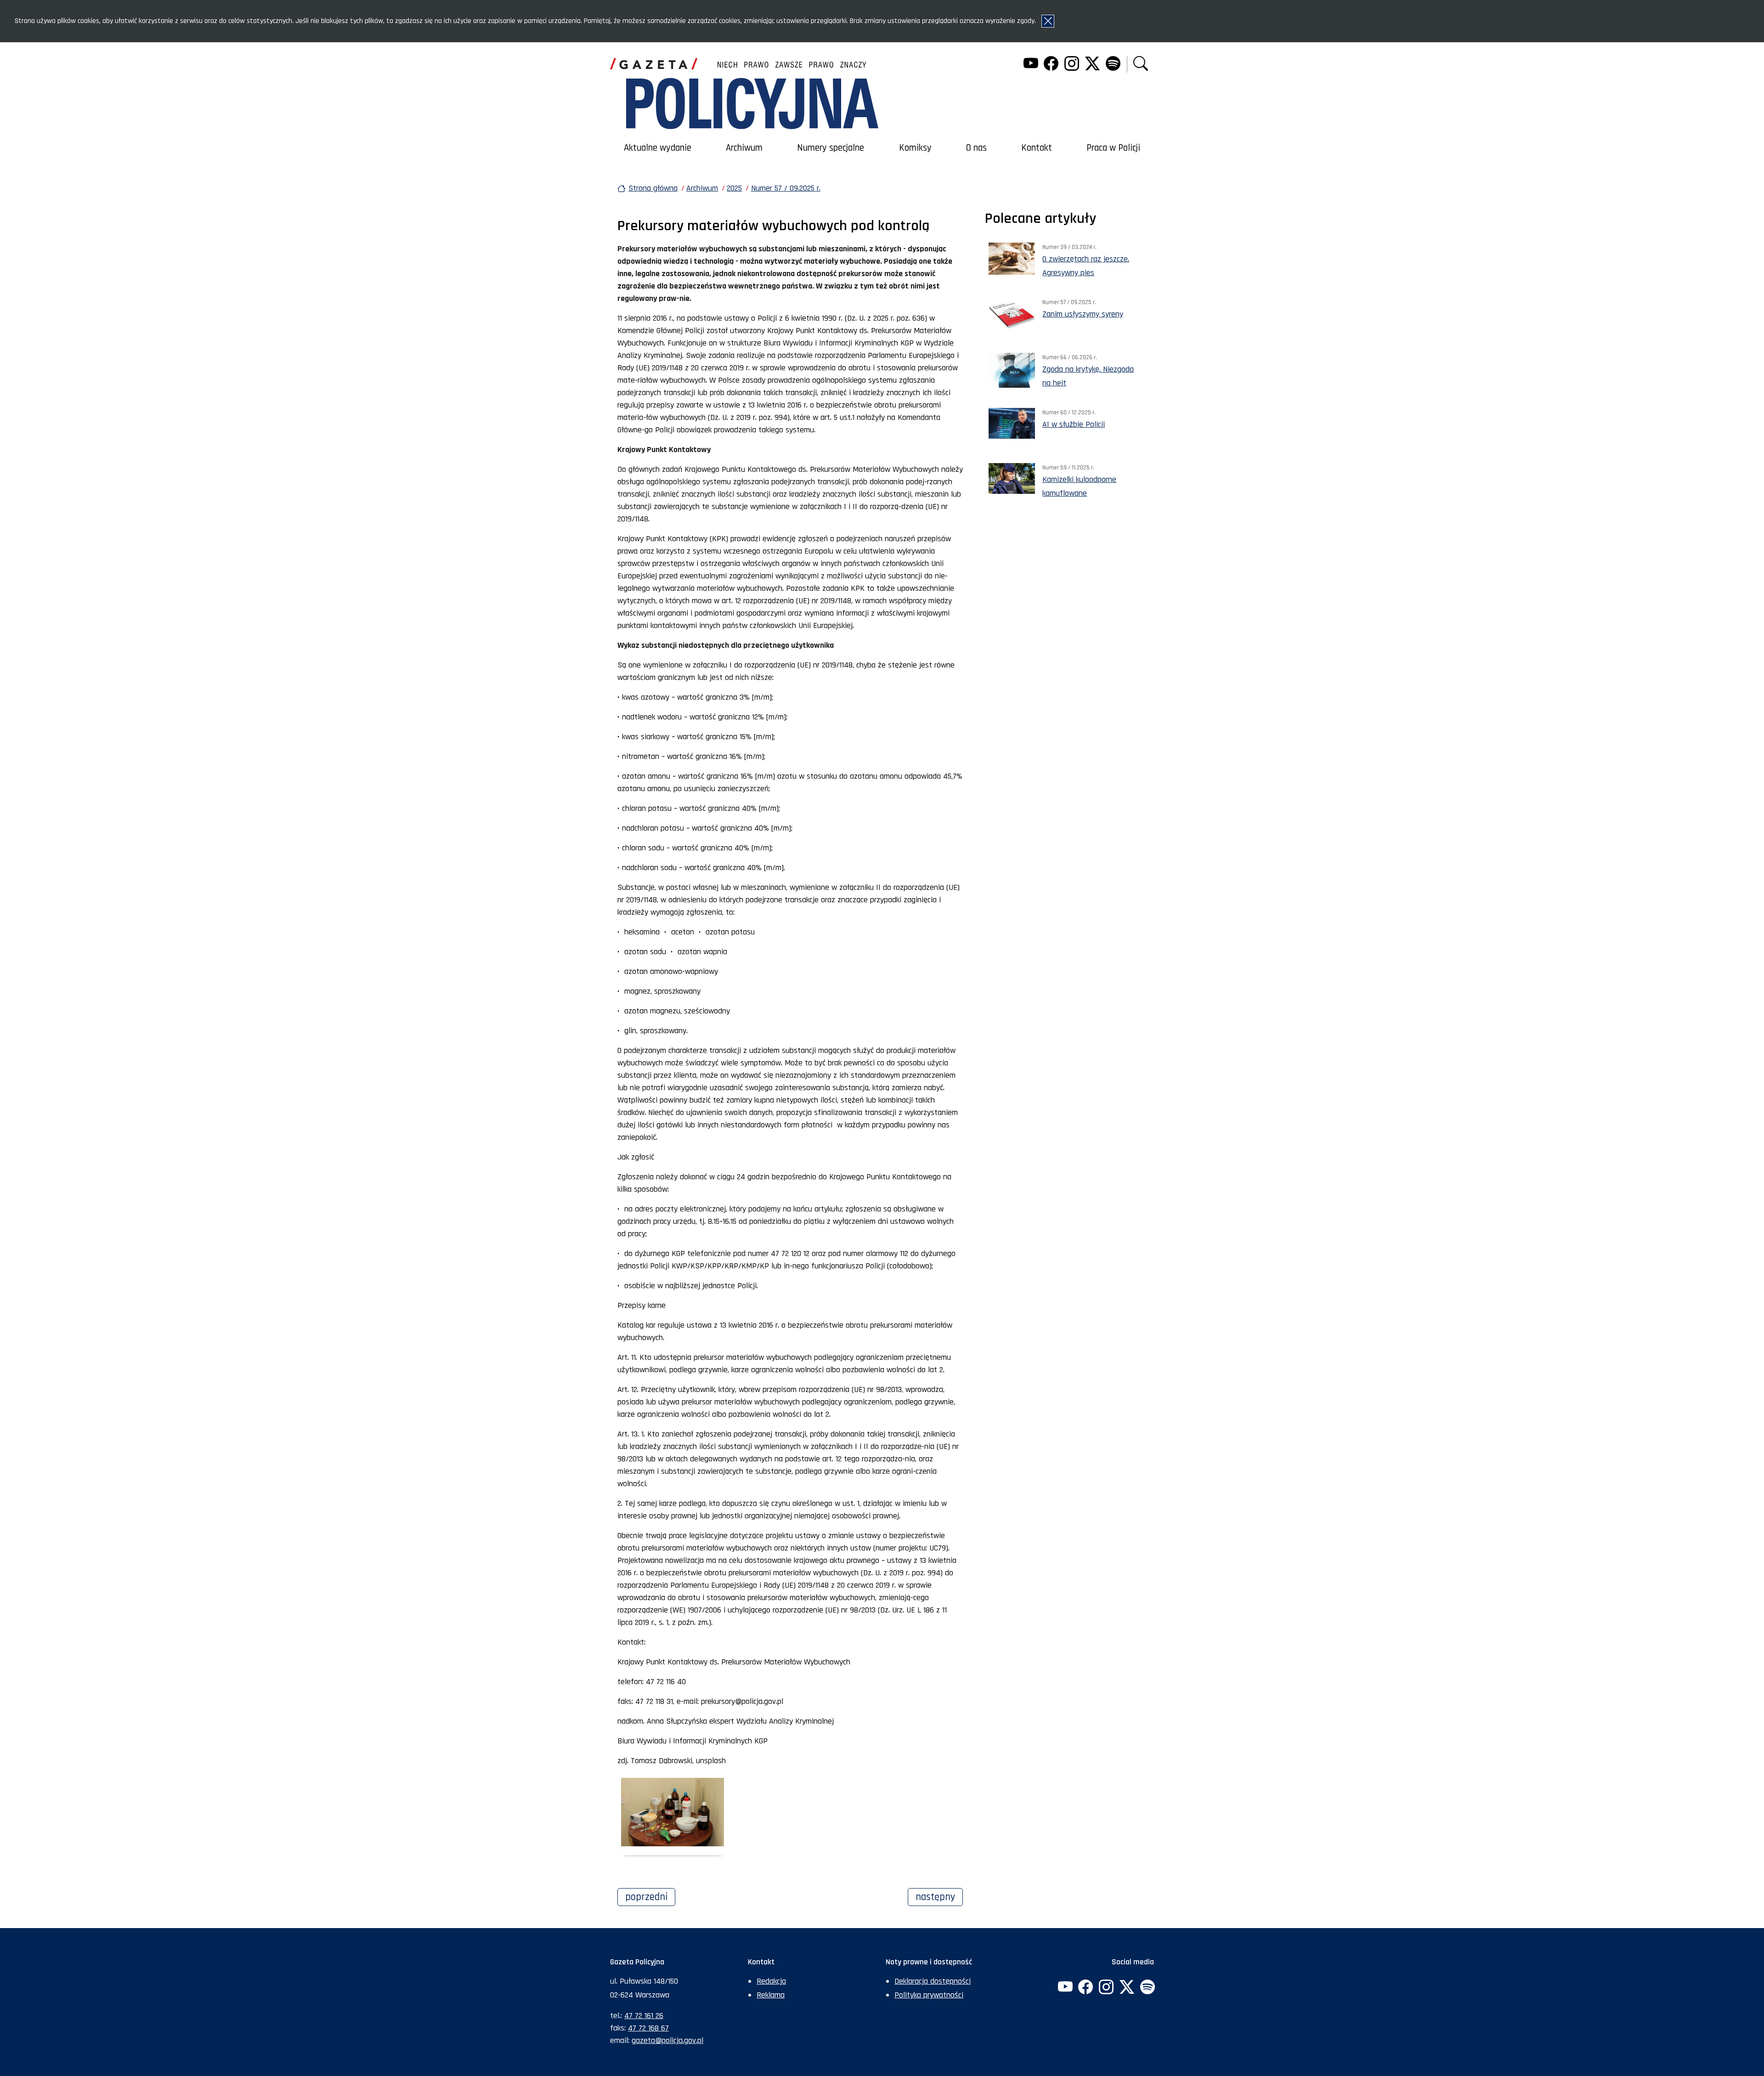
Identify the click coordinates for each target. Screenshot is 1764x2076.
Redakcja (771, 1981)
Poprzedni (650, 1897)
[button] (1141, 65)
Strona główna (653, 188)
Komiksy (915, 148)
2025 (734, 188)
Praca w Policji (1113, 148)
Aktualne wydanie (658, 148)
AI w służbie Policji (1074, 424)
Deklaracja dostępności (933, 1981)
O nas (976, 148)
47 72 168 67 (648, 2028)
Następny (939, 1897)
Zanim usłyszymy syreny (1083, 314)
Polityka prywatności (929, 1995)
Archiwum (744, 148)
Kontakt (1037, 148)
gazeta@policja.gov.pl (667, 2040)
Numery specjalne (831, 148)
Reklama (771, 1995)
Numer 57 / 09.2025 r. (786, 188)
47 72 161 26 (644, 2016)
